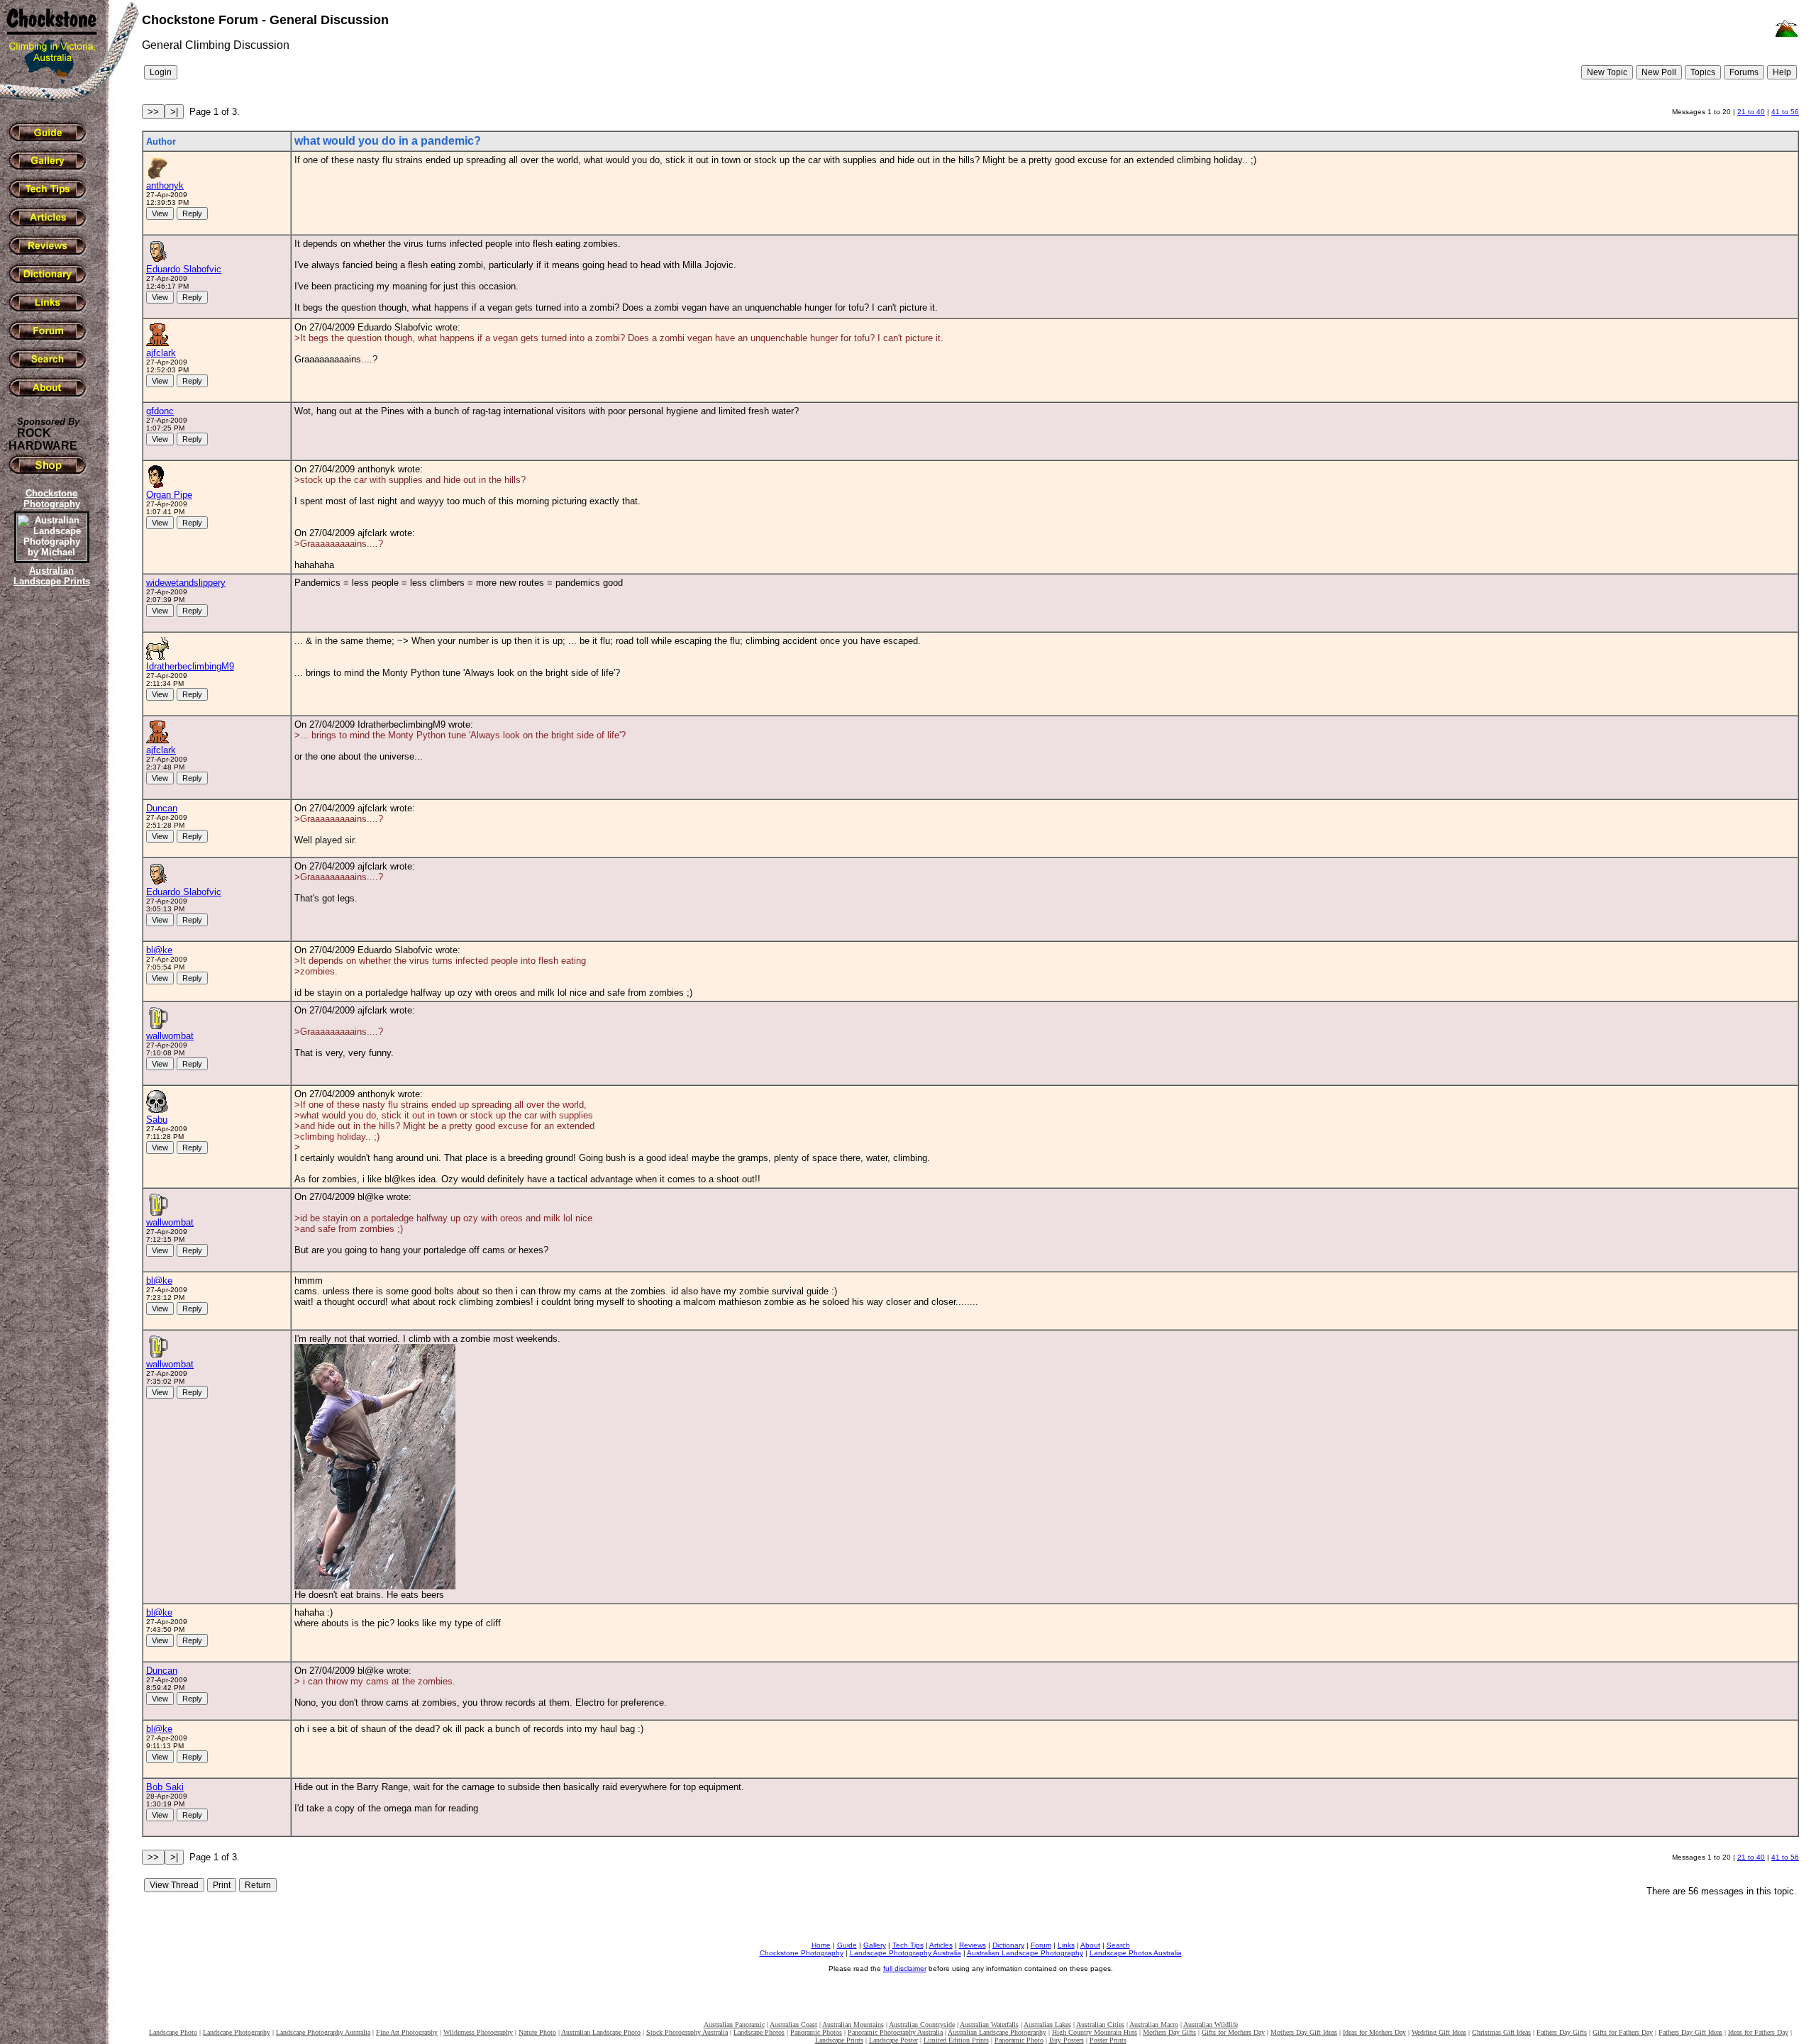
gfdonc (160, 411)
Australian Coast (793, 2024)
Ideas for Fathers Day (1758, 2032)
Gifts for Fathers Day (1623, 2032)
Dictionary (1008, 1945)
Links (1066, 1945)
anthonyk (165, 185)
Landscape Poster (893, 2040)
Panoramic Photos (816, 2032)
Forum (1041, 1945)
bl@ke (159, 950)
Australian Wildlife (1211, 2024)
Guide (847, 1945)
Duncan (162, 808)
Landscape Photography (237, 2032)
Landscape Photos (759, 2032)
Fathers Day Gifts (1562, 2032)
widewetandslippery (186, 583)
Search (1118, 1945)
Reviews (973, 1945)
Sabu (157, 1120)
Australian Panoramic (734, 2024)
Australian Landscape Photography (1025, 1953)
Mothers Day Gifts (1169, 2032)
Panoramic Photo (1019, 2040)
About (1090, 1945)
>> (153, 112)
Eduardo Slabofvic (184, 269)
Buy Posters (1067, 2040)
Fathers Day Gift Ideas (1690, 2032)
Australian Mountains (853, 2024)
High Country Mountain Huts (1095, 2032)
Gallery (875, 1945)
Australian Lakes (1047, 2024)
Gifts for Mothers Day (1233, 2032)
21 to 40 (1751, 112)
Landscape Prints (839, 2040)
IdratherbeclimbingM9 (190, 666)
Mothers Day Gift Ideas (1304, 2032)
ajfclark (161, 353)
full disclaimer (905, 1968)
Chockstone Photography (802, 1953)
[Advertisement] (50, 833)
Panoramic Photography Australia (895, 2032)
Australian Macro (1154, 2024)
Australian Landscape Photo (601, 2032)
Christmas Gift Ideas (1501, 2032)
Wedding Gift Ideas (1439, 2032)
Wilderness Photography (478, 2032)
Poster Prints (1108, 2040)
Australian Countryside (922, 2024)
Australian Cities (1100, 2024)
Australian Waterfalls (989, 2024)
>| (174, 112)
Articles (941, 1945)
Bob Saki (165, 1787)
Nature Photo (537, 2032)
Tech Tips (908, 1945)
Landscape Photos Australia (1136, 1953)
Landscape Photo (173, 2032)
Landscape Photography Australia (906, 1953)
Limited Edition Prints (956, 2040)
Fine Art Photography (407, 2032)
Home (821, 1945)
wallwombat (170, 1036)
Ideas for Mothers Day (1374, 2032)
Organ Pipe (169, 495)
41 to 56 (1785, 112)
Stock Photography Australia (687, 2032)
